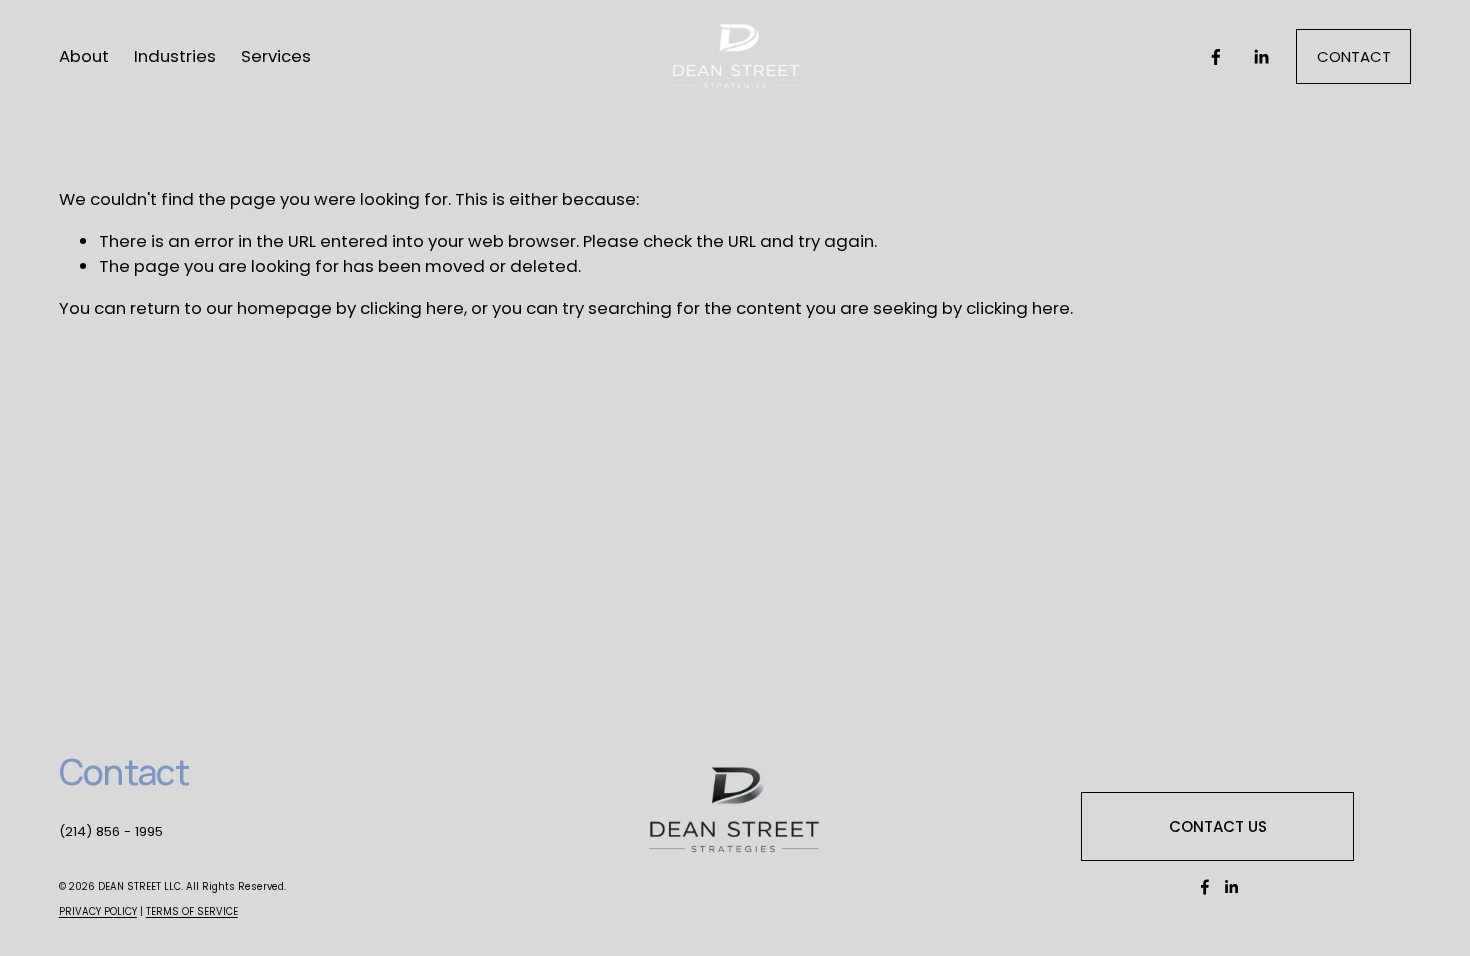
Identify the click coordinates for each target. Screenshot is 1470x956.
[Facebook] (1216, 57)
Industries (175, 56)
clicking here (412, 308)
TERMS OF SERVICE (192, 911)
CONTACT (1354, 56)
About (84, 56)
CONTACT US (1218, 826)
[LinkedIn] (1261, 57)
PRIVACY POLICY (98, 911)
